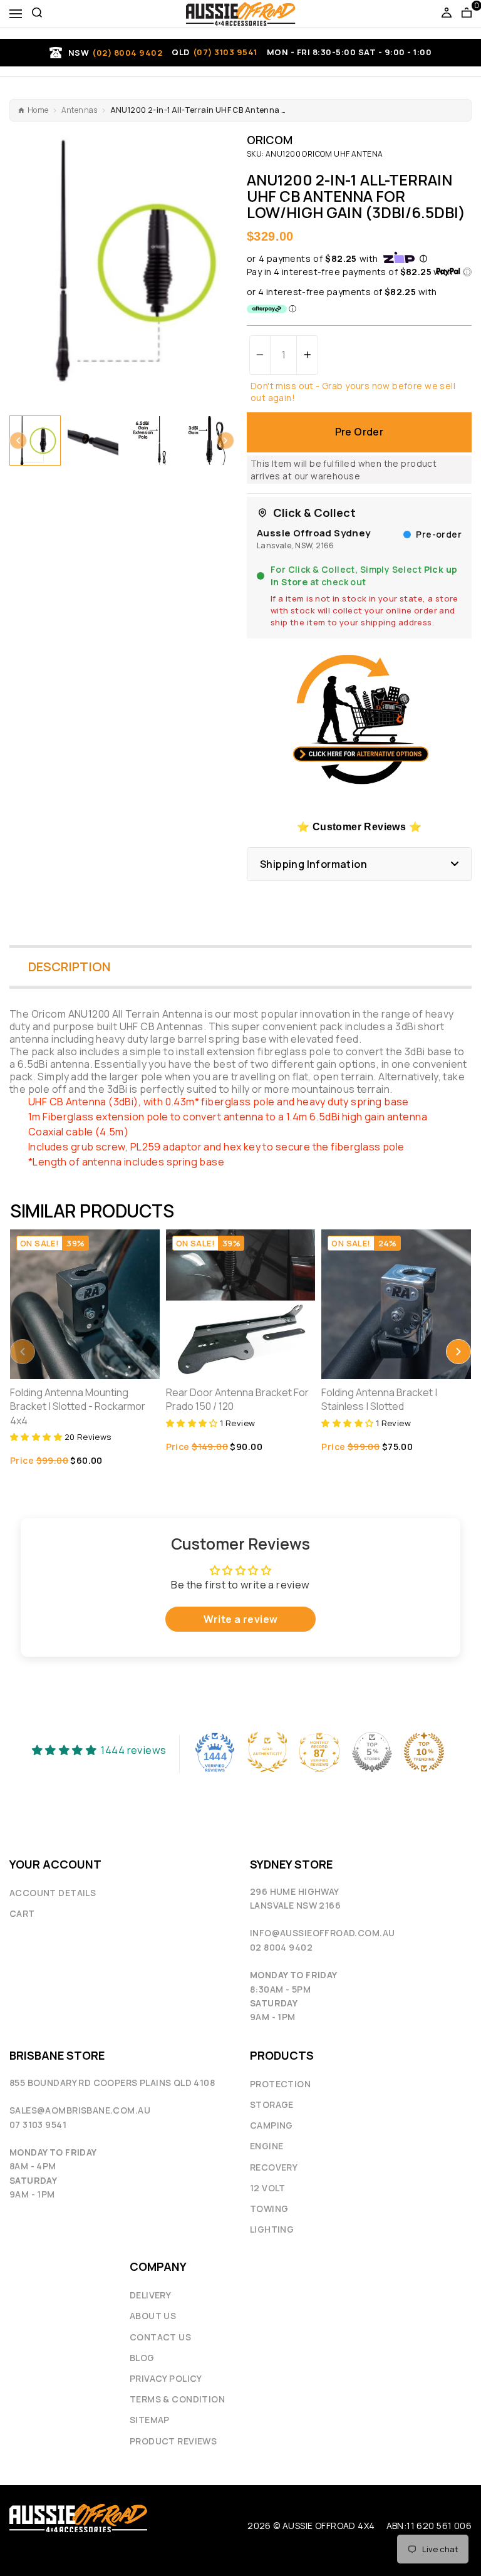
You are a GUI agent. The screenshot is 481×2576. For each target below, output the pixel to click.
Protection (280, 2084)
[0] (467, 14)
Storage (272, 2104)
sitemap (150, 2420)
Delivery (150, 2295)
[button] (18, 441)
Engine (266, 2146)
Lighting (272, 2229)
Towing (269, 2208)
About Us (153, 2316)
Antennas (80, 110)
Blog (142, 2358)
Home (38, 110)
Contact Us (160, 2337)
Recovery (274, 2167)
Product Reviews (173, 2441)
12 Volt (268, 2188)
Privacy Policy (166, 2378)
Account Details (53, 1893)
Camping (272, 2125)
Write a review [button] (241, 1619)
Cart (22, 1913)
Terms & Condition (177, 2399)
